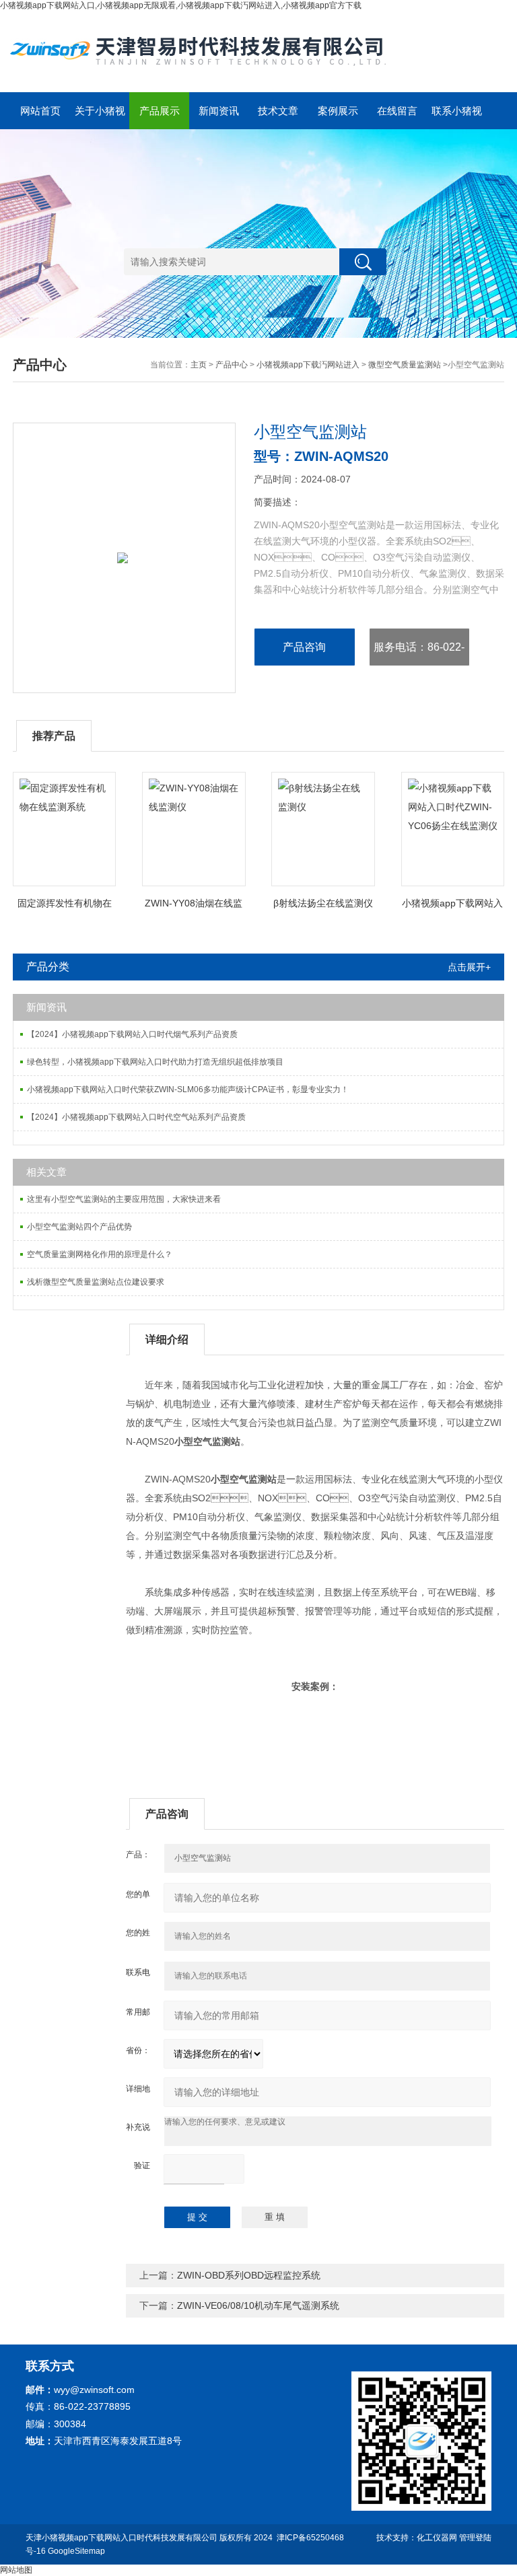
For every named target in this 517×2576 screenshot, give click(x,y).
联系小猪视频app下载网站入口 (457, 117)
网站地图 (16, 2570)
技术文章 (278, 111)
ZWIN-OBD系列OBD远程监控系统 (249, 2275)
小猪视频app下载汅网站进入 (308, 365)
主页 (199, 365)
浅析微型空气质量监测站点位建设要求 (96, 1282)
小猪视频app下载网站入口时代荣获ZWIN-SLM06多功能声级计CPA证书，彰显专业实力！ (188, 1089)
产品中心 (232, 365)
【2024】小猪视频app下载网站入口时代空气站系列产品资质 (136, 1117)
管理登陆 (475, 2538)
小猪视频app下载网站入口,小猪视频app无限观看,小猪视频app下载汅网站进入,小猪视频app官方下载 (181, 5)
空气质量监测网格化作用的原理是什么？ (100, 1254)
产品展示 (160, 111)
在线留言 (397, 111)
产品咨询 (304, 647)
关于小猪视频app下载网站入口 (100, 117)
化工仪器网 (437, 2538)
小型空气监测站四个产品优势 (79, 1227)
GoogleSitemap (76, 2551)
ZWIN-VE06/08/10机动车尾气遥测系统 (258, 2305)
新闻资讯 (219, 111)
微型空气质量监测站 (405, 365)
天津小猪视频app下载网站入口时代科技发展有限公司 (122, 2538)
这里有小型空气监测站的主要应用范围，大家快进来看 (124, 1199)
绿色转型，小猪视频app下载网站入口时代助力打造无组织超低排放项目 (155, 1062)
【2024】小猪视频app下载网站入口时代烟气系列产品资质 (132, 1034)
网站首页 (40, 111)
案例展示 (338, 111)
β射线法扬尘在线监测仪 (323, 903)
